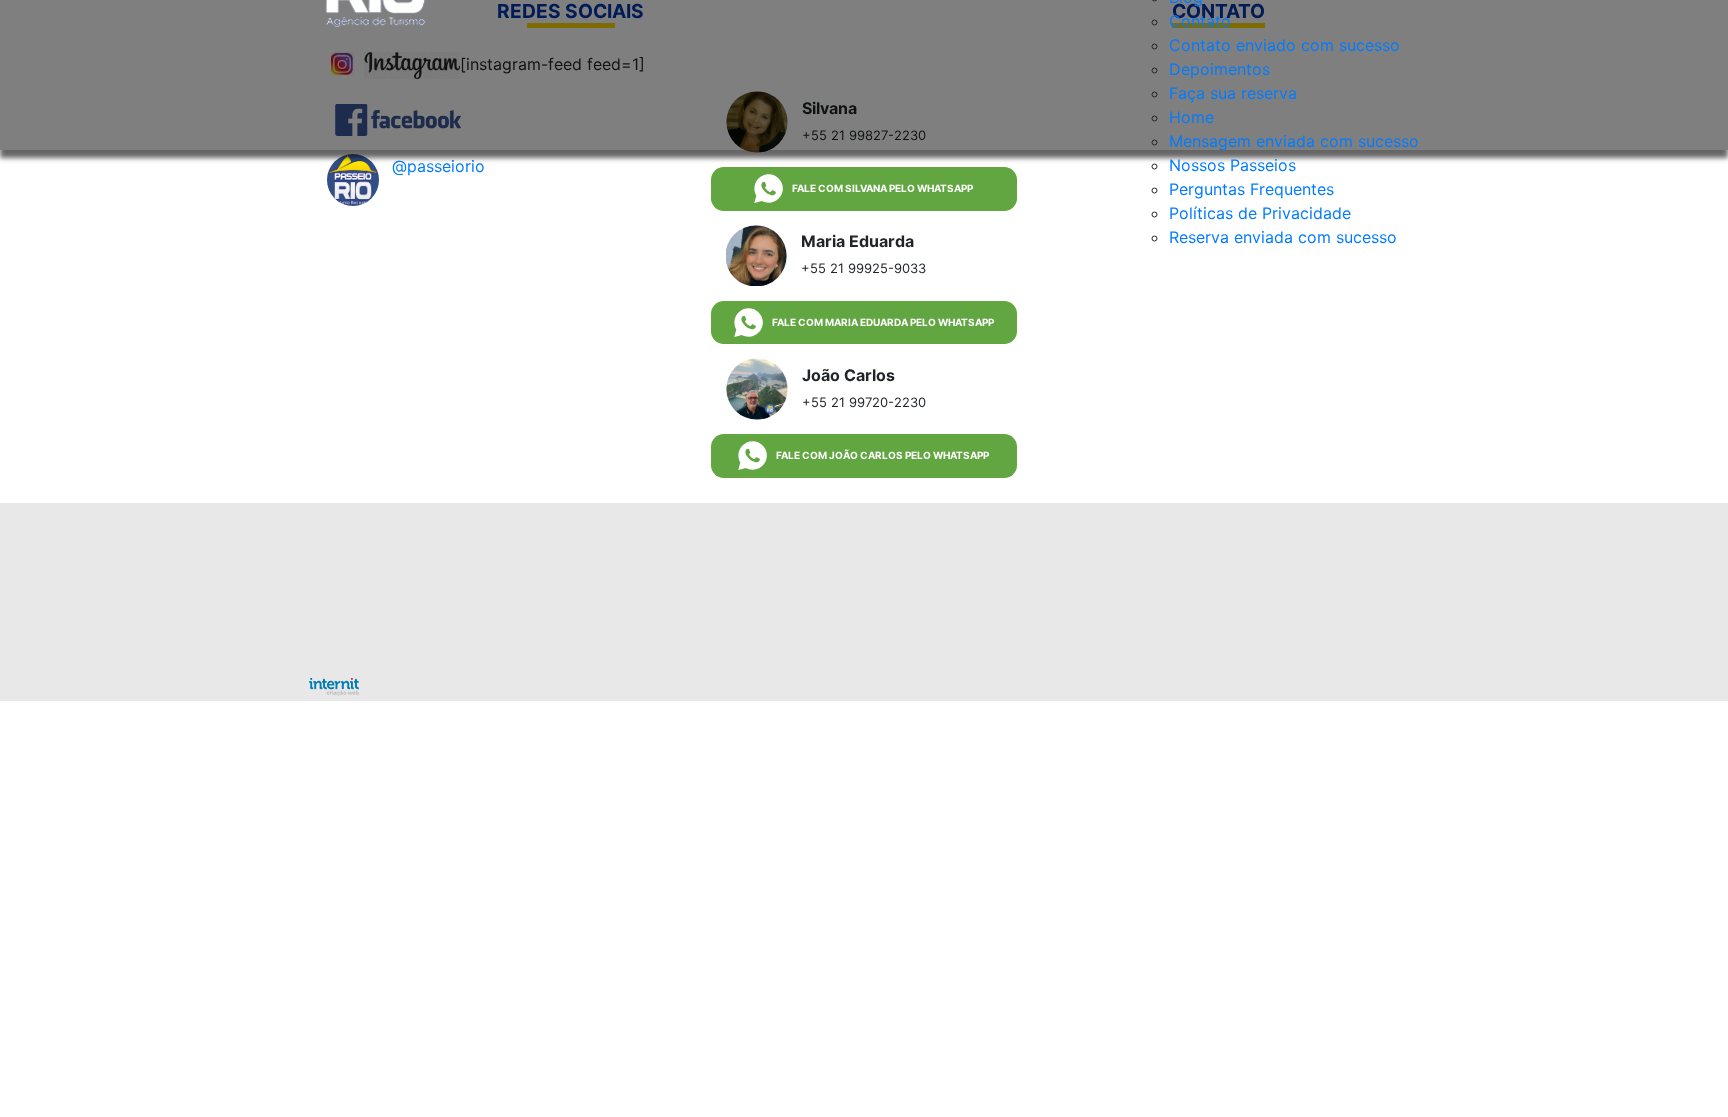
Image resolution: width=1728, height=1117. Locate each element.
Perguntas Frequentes (1251, 189)
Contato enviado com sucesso (1284, 45)
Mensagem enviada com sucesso (1294, 141)
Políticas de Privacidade (1260, 213)
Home (1191, 117)
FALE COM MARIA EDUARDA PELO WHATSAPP (883, 322)
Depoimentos (1219, 69)
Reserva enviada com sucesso (1283, 237)
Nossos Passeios (1232, 165)
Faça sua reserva (1233, 93)
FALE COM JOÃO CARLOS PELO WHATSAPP (882, 455)
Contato (1200, 21)
